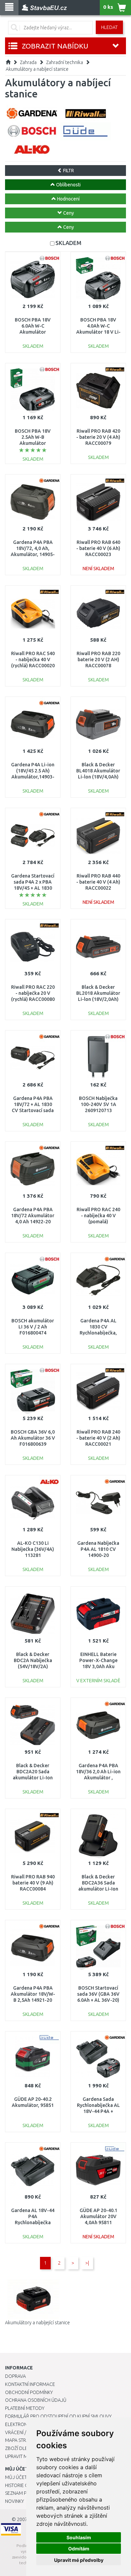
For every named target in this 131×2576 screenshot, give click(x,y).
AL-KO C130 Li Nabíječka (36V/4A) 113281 (33, 1549)
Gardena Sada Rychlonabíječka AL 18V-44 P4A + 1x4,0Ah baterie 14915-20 (98, 2111)
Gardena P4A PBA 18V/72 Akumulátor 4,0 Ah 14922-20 (33, 1216)
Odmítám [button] (79, 2549)
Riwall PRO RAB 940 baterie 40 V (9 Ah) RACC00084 (33, 1883)
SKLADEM (68, 243)
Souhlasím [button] (79, 2537)
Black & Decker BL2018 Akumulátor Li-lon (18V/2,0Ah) (98, 993)
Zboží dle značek (25, 2448)
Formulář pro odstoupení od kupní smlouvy (58, 2416)
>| (87, 2263)
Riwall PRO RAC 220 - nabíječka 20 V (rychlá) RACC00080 (33, 993)
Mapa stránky (21, 2440)
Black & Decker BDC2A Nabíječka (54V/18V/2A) (33, 1660)
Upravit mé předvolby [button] (79, 2560)
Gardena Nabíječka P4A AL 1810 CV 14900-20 (98, 1549)
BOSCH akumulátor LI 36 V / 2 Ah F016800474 (33, 1327)
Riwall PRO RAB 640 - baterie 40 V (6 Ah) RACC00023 (98, 548)
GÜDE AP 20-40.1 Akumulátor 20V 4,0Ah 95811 (98, 2216)
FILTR (68, 171)
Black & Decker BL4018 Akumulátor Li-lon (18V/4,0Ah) (98, 771)
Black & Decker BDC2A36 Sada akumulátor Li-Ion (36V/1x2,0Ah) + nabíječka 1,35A (98, 1889)
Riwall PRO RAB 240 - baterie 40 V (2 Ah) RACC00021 (98, 1438)
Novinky (14, 2501)
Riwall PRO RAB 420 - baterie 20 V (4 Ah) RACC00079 (98, 437)
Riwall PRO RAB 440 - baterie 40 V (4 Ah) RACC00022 (98, 882)
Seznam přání (21, 2493)
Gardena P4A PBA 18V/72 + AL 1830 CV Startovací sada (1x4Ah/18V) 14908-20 (33, 1111)
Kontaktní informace (30, 2384)
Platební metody (25, 2408)
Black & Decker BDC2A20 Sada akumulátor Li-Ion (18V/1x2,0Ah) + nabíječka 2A (33, 1778)
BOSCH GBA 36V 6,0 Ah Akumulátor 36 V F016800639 (33, 1438)
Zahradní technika (64, 62)
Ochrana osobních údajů (36, 2400)
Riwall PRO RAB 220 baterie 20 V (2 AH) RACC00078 (98, 660)
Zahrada (28, 62)
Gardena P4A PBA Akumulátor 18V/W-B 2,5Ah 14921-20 (33, 1994)
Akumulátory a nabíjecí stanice (37, 69)
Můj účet (16, 2477)
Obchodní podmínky (29, 2392)
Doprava (15, 2376)
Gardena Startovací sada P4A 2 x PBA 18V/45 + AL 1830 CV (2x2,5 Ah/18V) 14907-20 (33, 888)
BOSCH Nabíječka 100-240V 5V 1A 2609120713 (98, 1104)
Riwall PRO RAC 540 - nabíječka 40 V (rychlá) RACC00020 (33, 660)
